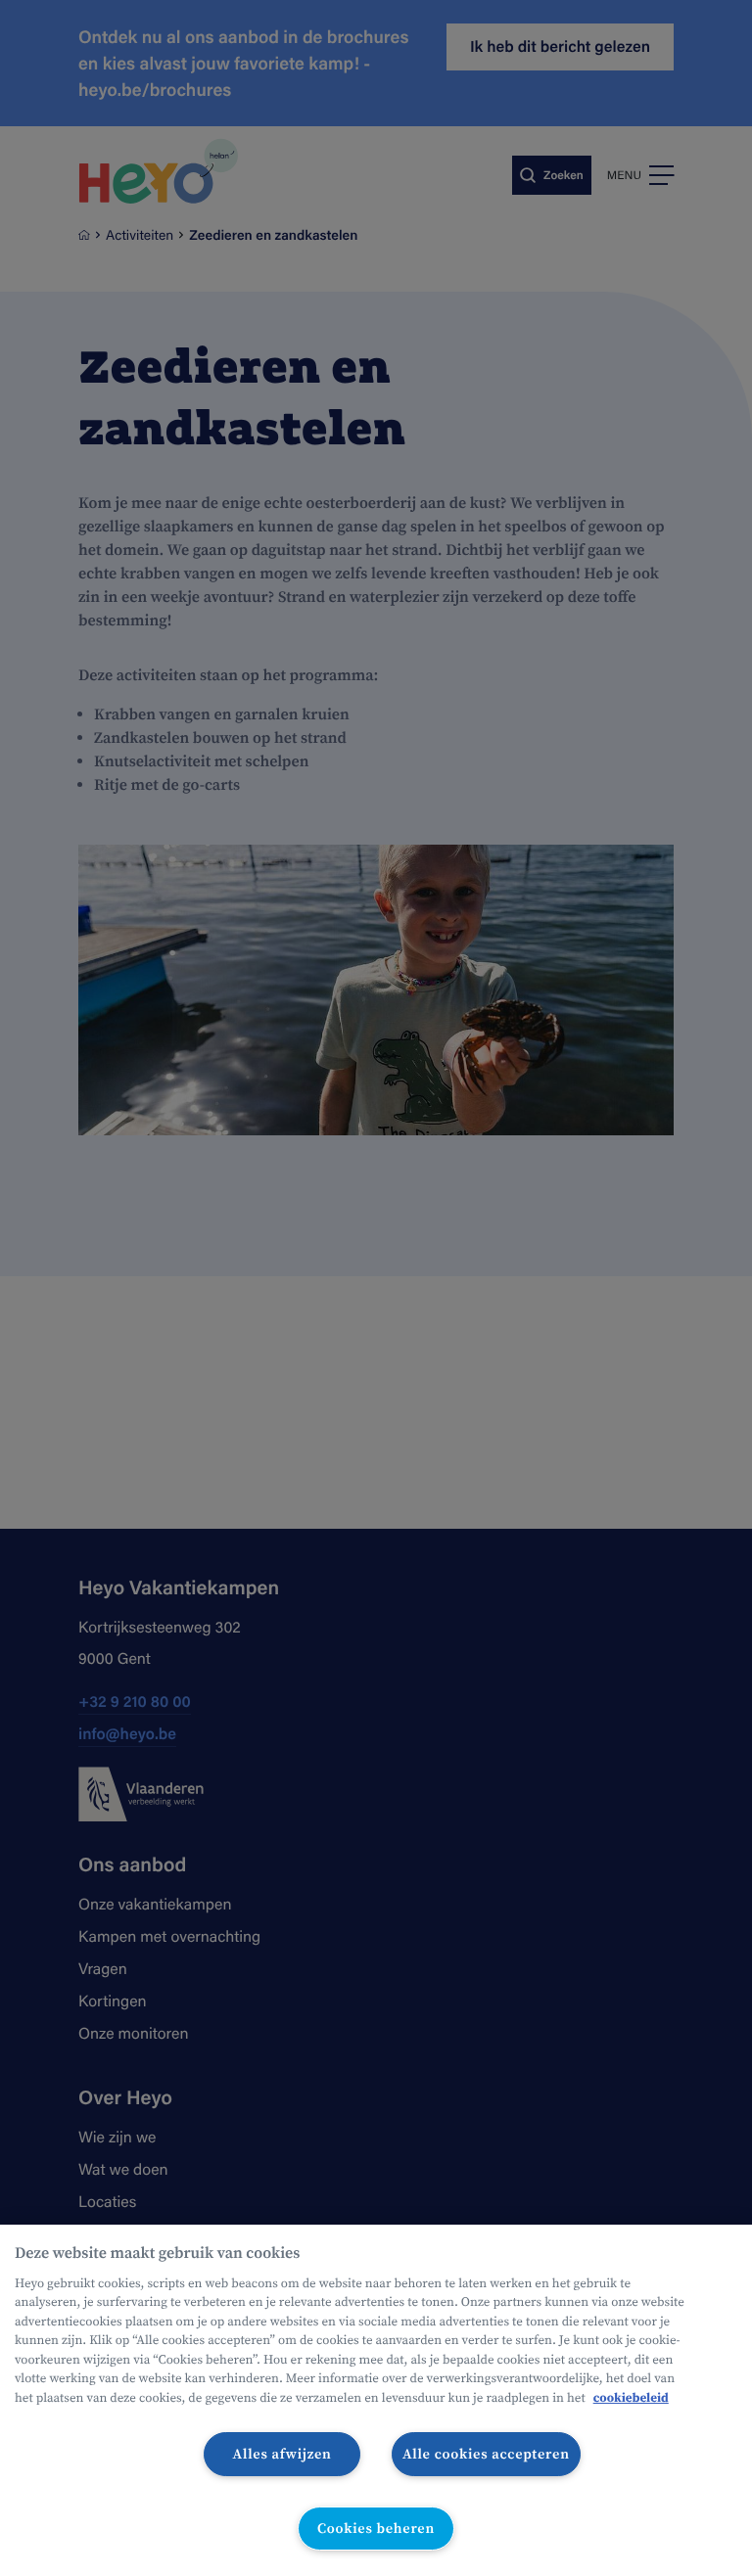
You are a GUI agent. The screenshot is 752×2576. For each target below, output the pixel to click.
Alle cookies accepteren (486, 2454)
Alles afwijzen (282, 2454)
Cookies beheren (376, 2528)
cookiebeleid (631, 2398)
